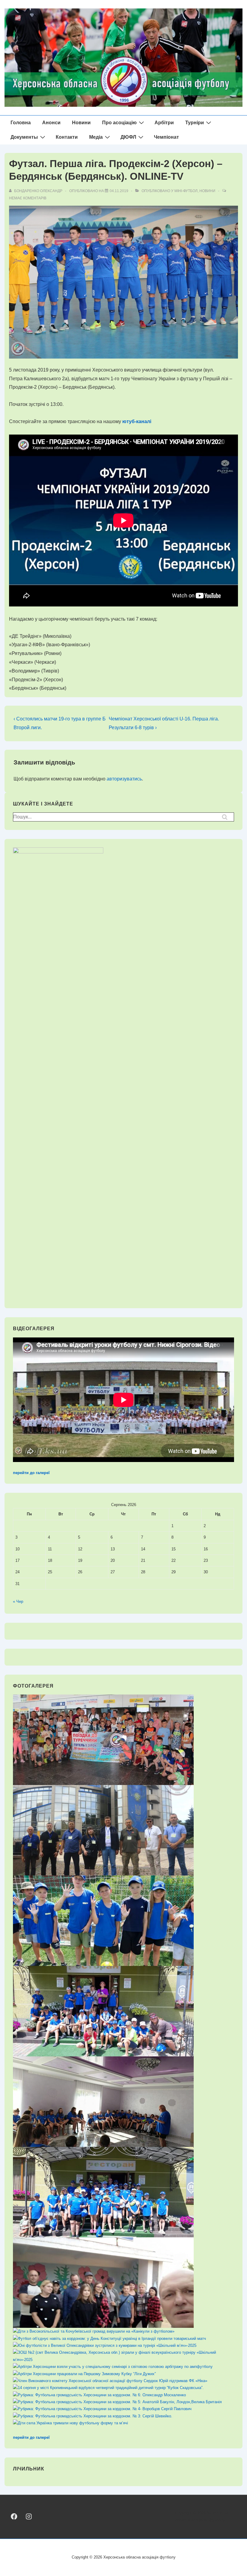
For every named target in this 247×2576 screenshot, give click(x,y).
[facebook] (14, 2516)
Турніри (195, 123)
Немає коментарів (28, 198)
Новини (81, 123)
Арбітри (164, 123)
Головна (21, 123)
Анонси (51, 123)
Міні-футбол (186, 191)
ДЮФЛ (128, 137)
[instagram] (28, 2516)
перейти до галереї (31, 1473)
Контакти (67, 137)
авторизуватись (124, 779)
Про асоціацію (119, 123)
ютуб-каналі (137, 421)
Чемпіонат (166, 137)
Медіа (96, 137)
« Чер (18, 1601)
